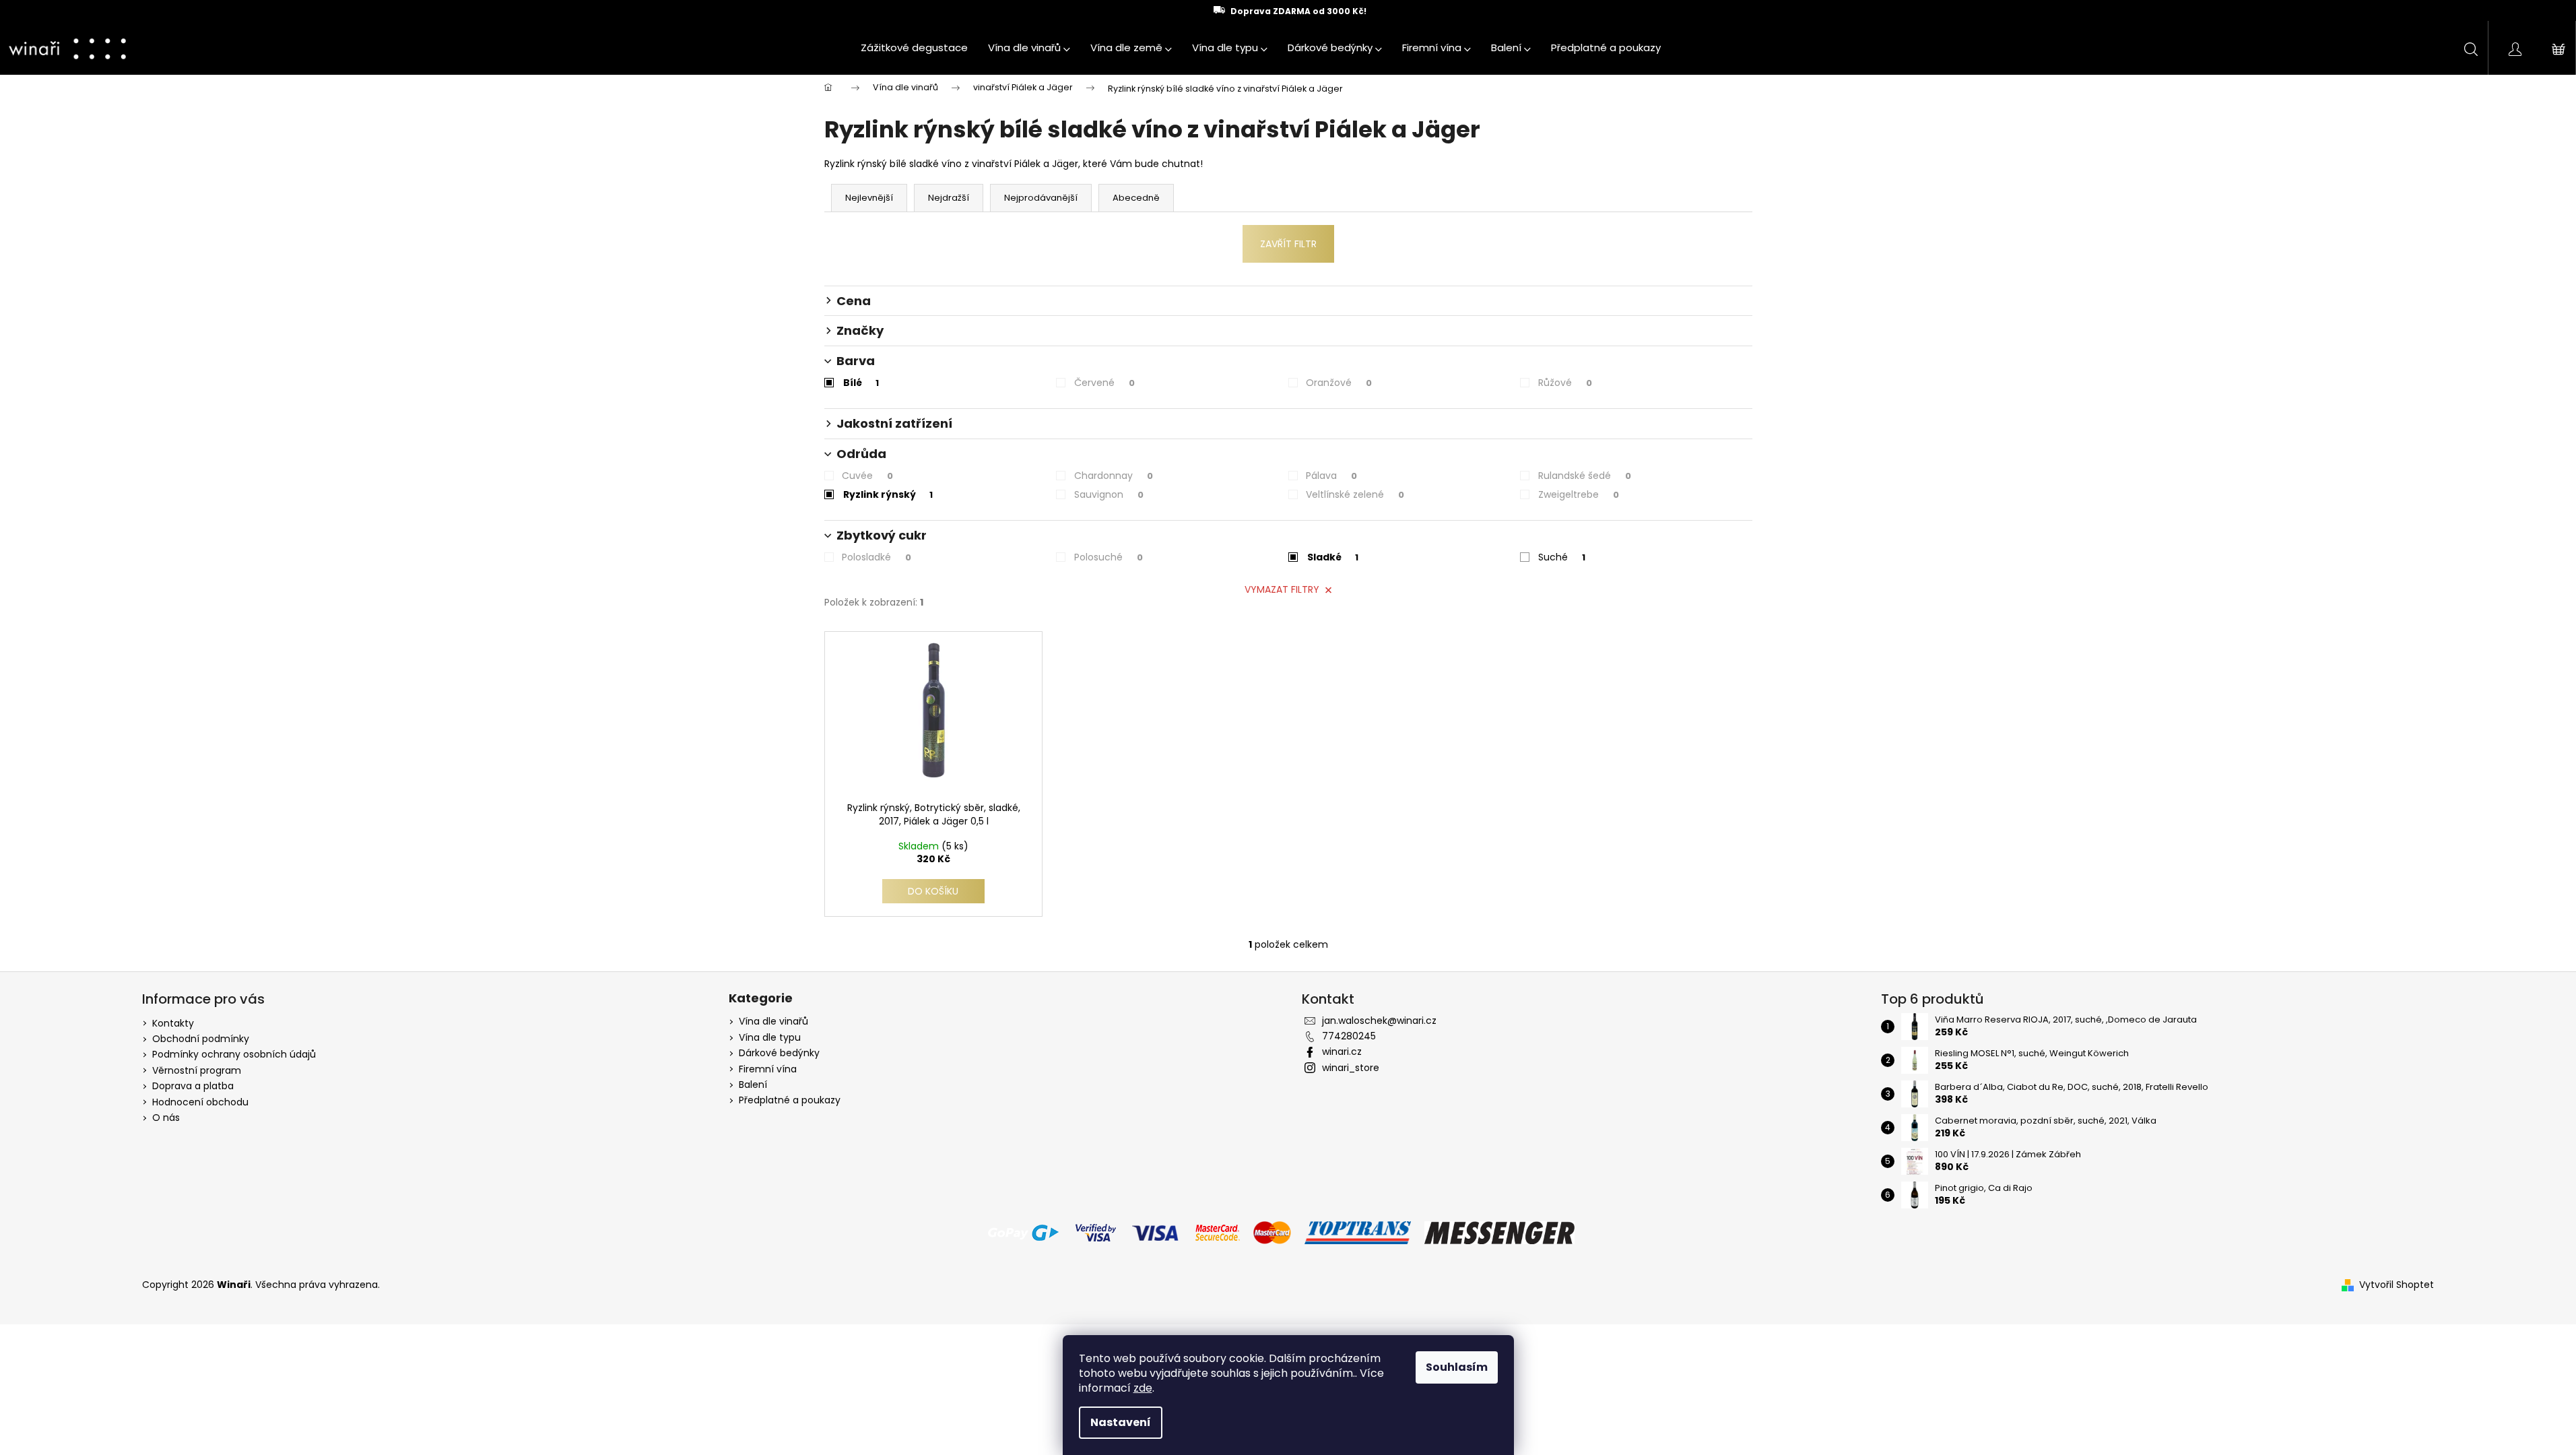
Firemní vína (768, 1069)
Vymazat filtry (1282, 589)
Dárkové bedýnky (779, 1053)
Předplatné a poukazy (790, 1100)
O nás (166, 1118)
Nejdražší (949, 198)
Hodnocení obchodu (200, 1102)
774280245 (1349, 1036)
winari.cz (1342, 1052)
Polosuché (1109, 557)
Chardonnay (1114, 476)
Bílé (861, 383)
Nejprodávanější (1041, 198)
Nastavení (1121, 1422)
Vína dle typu (770, 1038)
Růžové (1565, 383)
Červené (1104, 383)
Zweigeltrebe (1579, 494)
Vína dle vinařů (773, 1022)
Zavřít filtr (1288, 244)
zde (1143, 1388)
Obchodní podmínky (201, 1039)
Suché (1562, 557)
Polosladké (877, 557)
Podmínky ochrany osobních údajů (234, 1054)
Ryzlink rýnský (888, 494)
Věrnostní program (197, 1070)
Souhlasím (1457, 1367)
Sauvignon (1109, 494)
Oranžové (1339, 383)
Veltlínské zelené (1355, 494)
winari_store (1351, 1068)
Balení (753, 1085)
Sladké (1333, 557)
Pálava (1331, 476)
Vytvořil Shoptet (2397, 1285)
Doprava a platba (193, 1086)
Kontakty (173, 1023)
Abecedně (1136, 198)
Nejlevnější (869, 198)
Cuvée (867, 476)
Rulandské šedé (1585, 476)
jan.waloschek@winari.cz (1379, 1021)
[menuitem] (914, 48)
